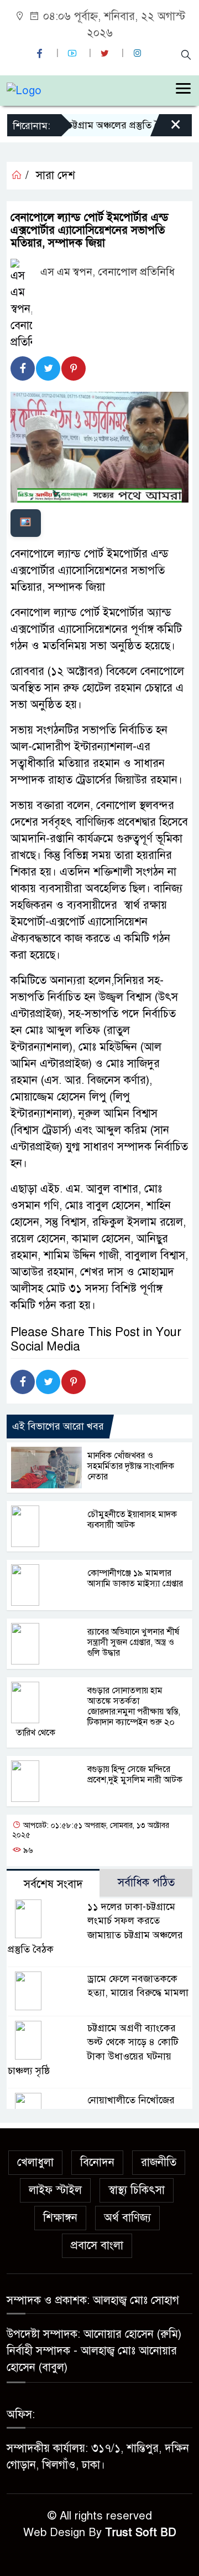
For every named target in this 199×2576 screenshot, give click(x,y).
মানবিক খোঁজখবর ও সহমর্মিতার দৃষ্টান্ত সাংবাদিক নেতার (131, 1466)
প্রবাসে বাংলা (97, 2245)
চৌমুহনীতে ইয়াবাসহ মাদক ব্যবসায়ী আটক (132, 1520)
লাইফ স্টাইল (55, 2190)
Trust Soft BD (141, 2533)
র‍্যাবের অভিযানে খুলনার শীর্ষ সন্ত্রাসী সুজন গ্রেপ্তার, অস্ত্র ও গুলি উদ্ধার (133, 1642)
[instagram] (139, 53)
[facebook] (41, 53)
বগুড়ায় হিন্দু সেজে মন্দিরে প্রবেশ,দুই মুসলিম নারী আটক (135, 1774)
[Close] (166, 129)
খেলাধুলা (35, 2162)
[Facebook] (23, 368)
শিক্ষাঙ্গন (60, 2218)
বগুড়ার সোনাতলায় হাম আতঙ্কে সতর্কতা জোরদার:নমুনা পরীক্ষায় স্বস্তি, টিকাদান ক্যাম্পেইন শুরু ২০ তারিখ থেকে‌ (98, 1712)
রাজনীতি (159, 2162)
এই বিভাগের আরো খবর (58, 1426)
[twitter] (106, 53)
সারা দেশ (56, 175)
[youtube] (74, 53)
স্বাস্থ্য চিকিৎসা (137, 2190)
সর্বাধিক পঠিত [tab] (146, 1883)
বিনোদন (97, 2162)
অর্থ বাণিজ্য (127, 2218)
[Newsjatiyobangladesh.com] (24, 90)
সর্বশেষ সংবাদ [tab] (53, 1884)
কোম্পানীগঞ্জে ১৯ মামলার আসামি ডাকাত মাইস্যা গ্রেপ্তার (135, 1578)
